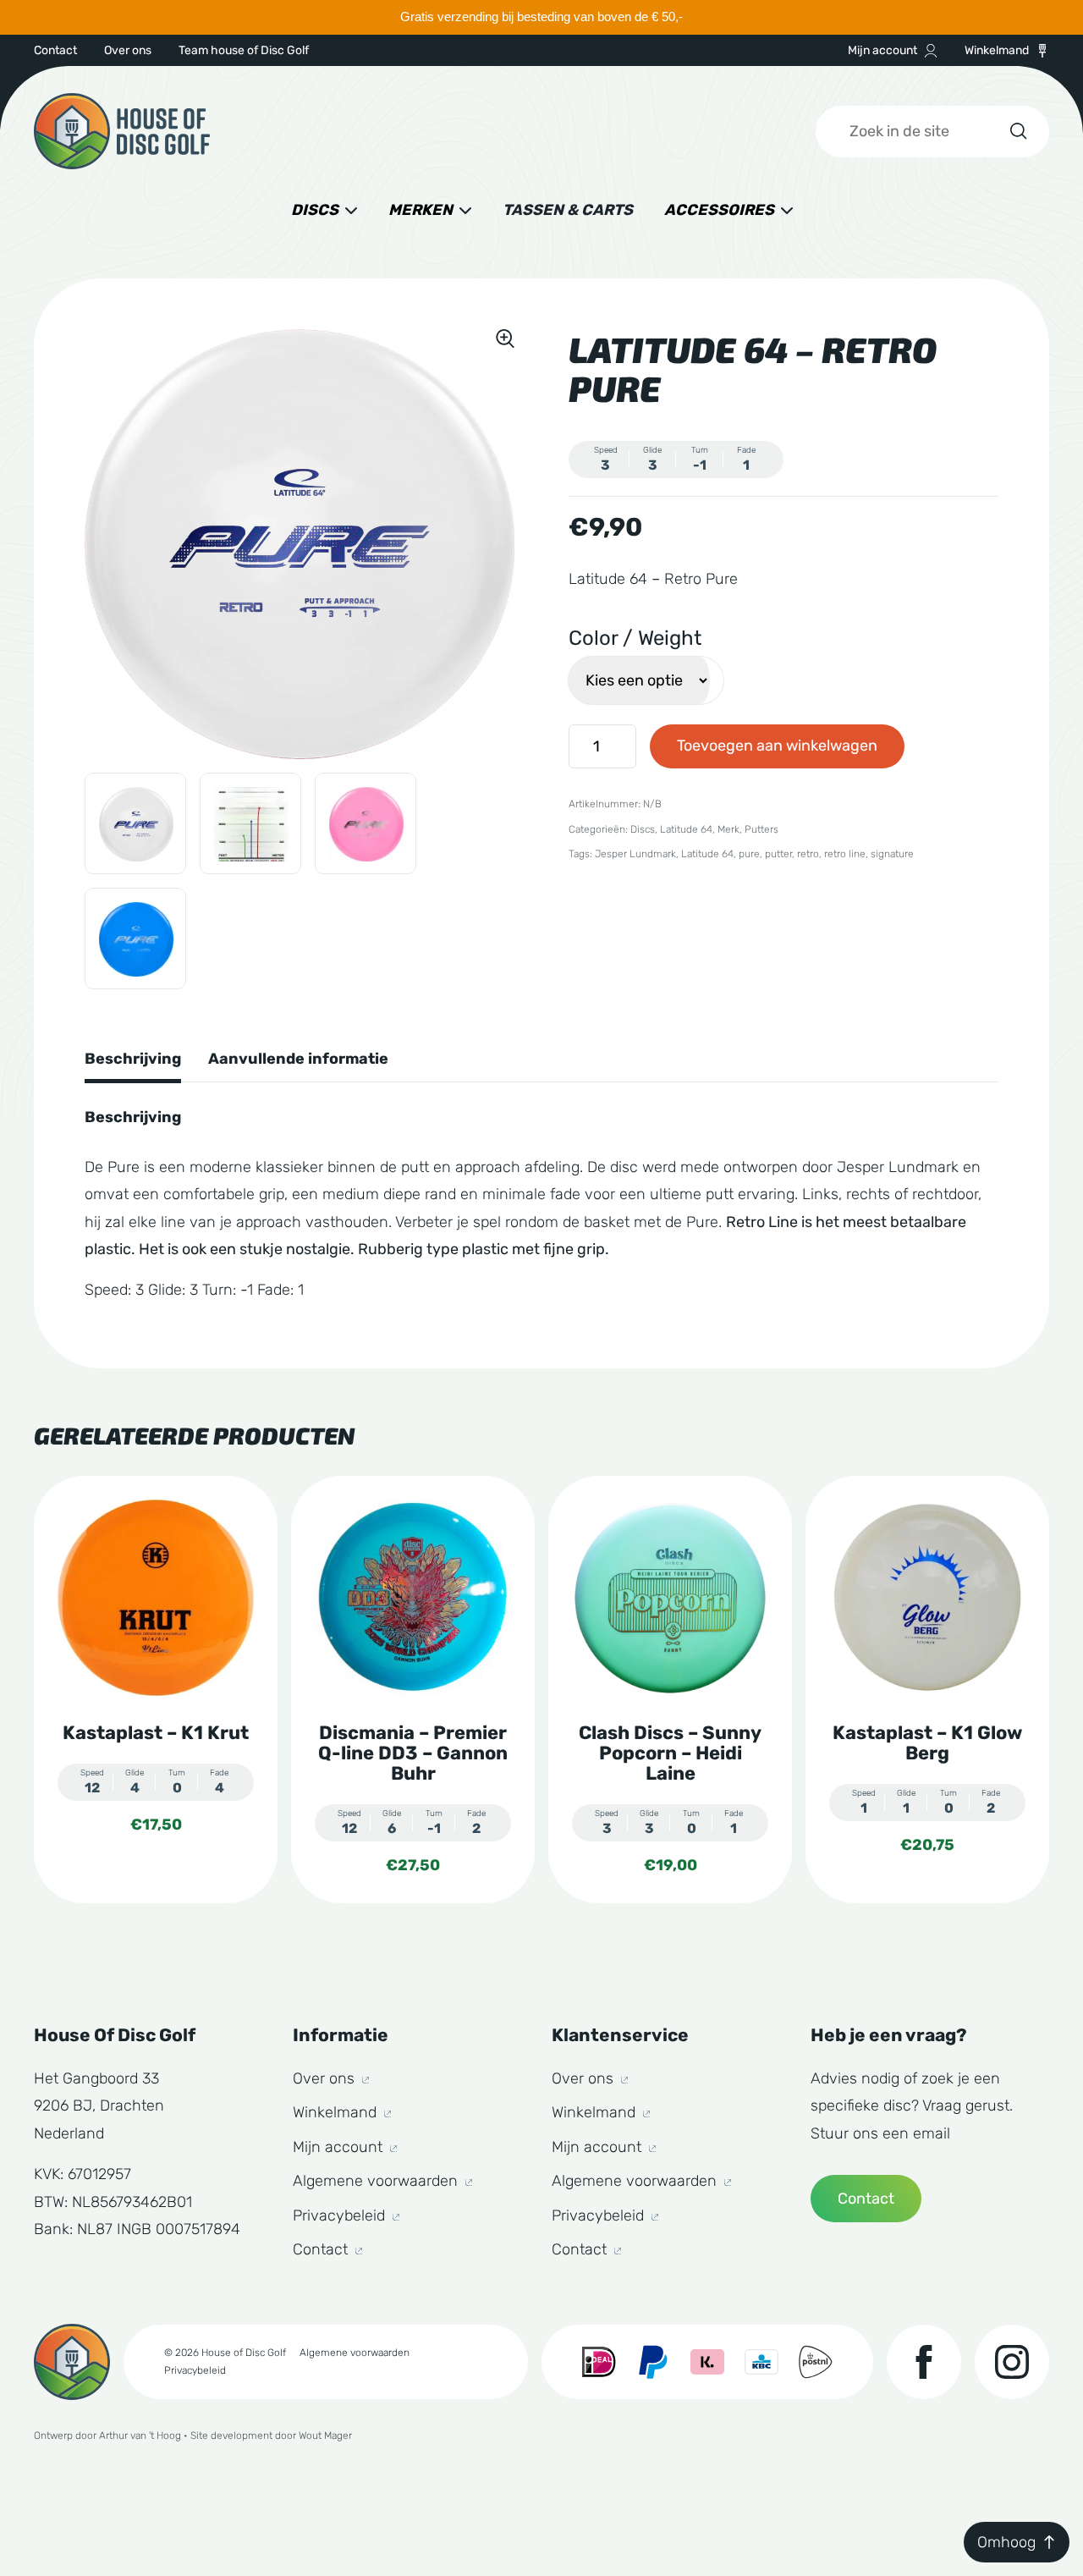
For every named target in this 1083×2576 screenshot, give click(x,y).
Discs (315, 210)
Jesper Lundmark (635, 854)
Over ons (128, 50)
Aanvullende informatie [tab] (298, 1059)
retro (808, 854)
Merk (728, 829)
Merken (421, 210)
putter (778, 854)
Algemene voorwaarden (377, 2181)
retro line (845, 854)
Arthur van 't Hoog (140, 2436)
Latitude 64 (686, 829)
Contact (55, 50)
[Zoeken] (1017, 131)
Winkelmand (997, 50)
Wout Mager (325, 2436)
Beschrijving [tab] (133, 1059)
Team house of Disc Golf (244, 50)
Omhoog (1006, 2542)
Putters (761, 829)
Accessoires (719, 210)
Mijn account (882, 50)
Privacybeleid (341, 2215)
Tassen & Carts (568, 210)
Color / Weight (635, 638)
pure (749, 854)
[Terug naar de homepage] (122, 131)
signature (892, 854)
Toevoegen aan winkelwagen (777, 746)
